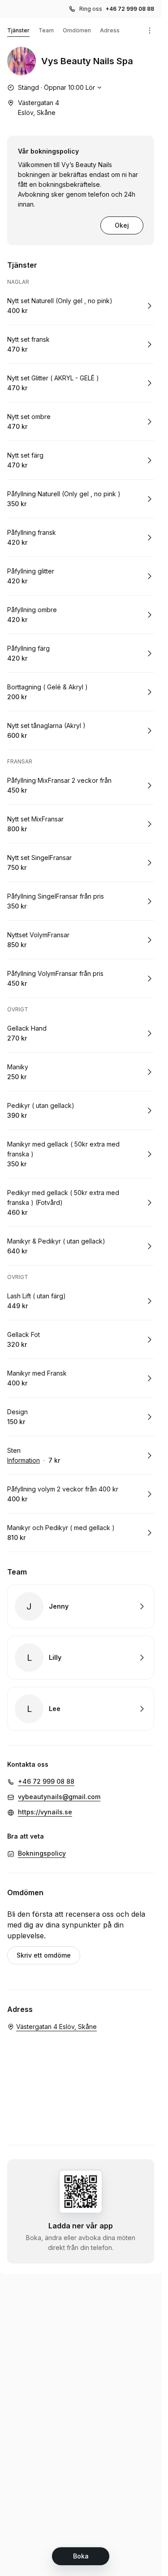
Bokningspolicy (42, 1853)
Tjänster (18, 30)
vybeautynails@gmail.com (59, 1797)
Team (46, 30)
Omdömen (77, 30)
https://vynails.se (45, 1812)
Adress (110, 30)
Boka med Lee (81, 1709)
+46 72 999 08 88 (130, 9)
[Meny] (150, 31)
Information (24, 1460)
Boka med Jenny (81, 1606)
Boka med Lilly (81, 1658)
